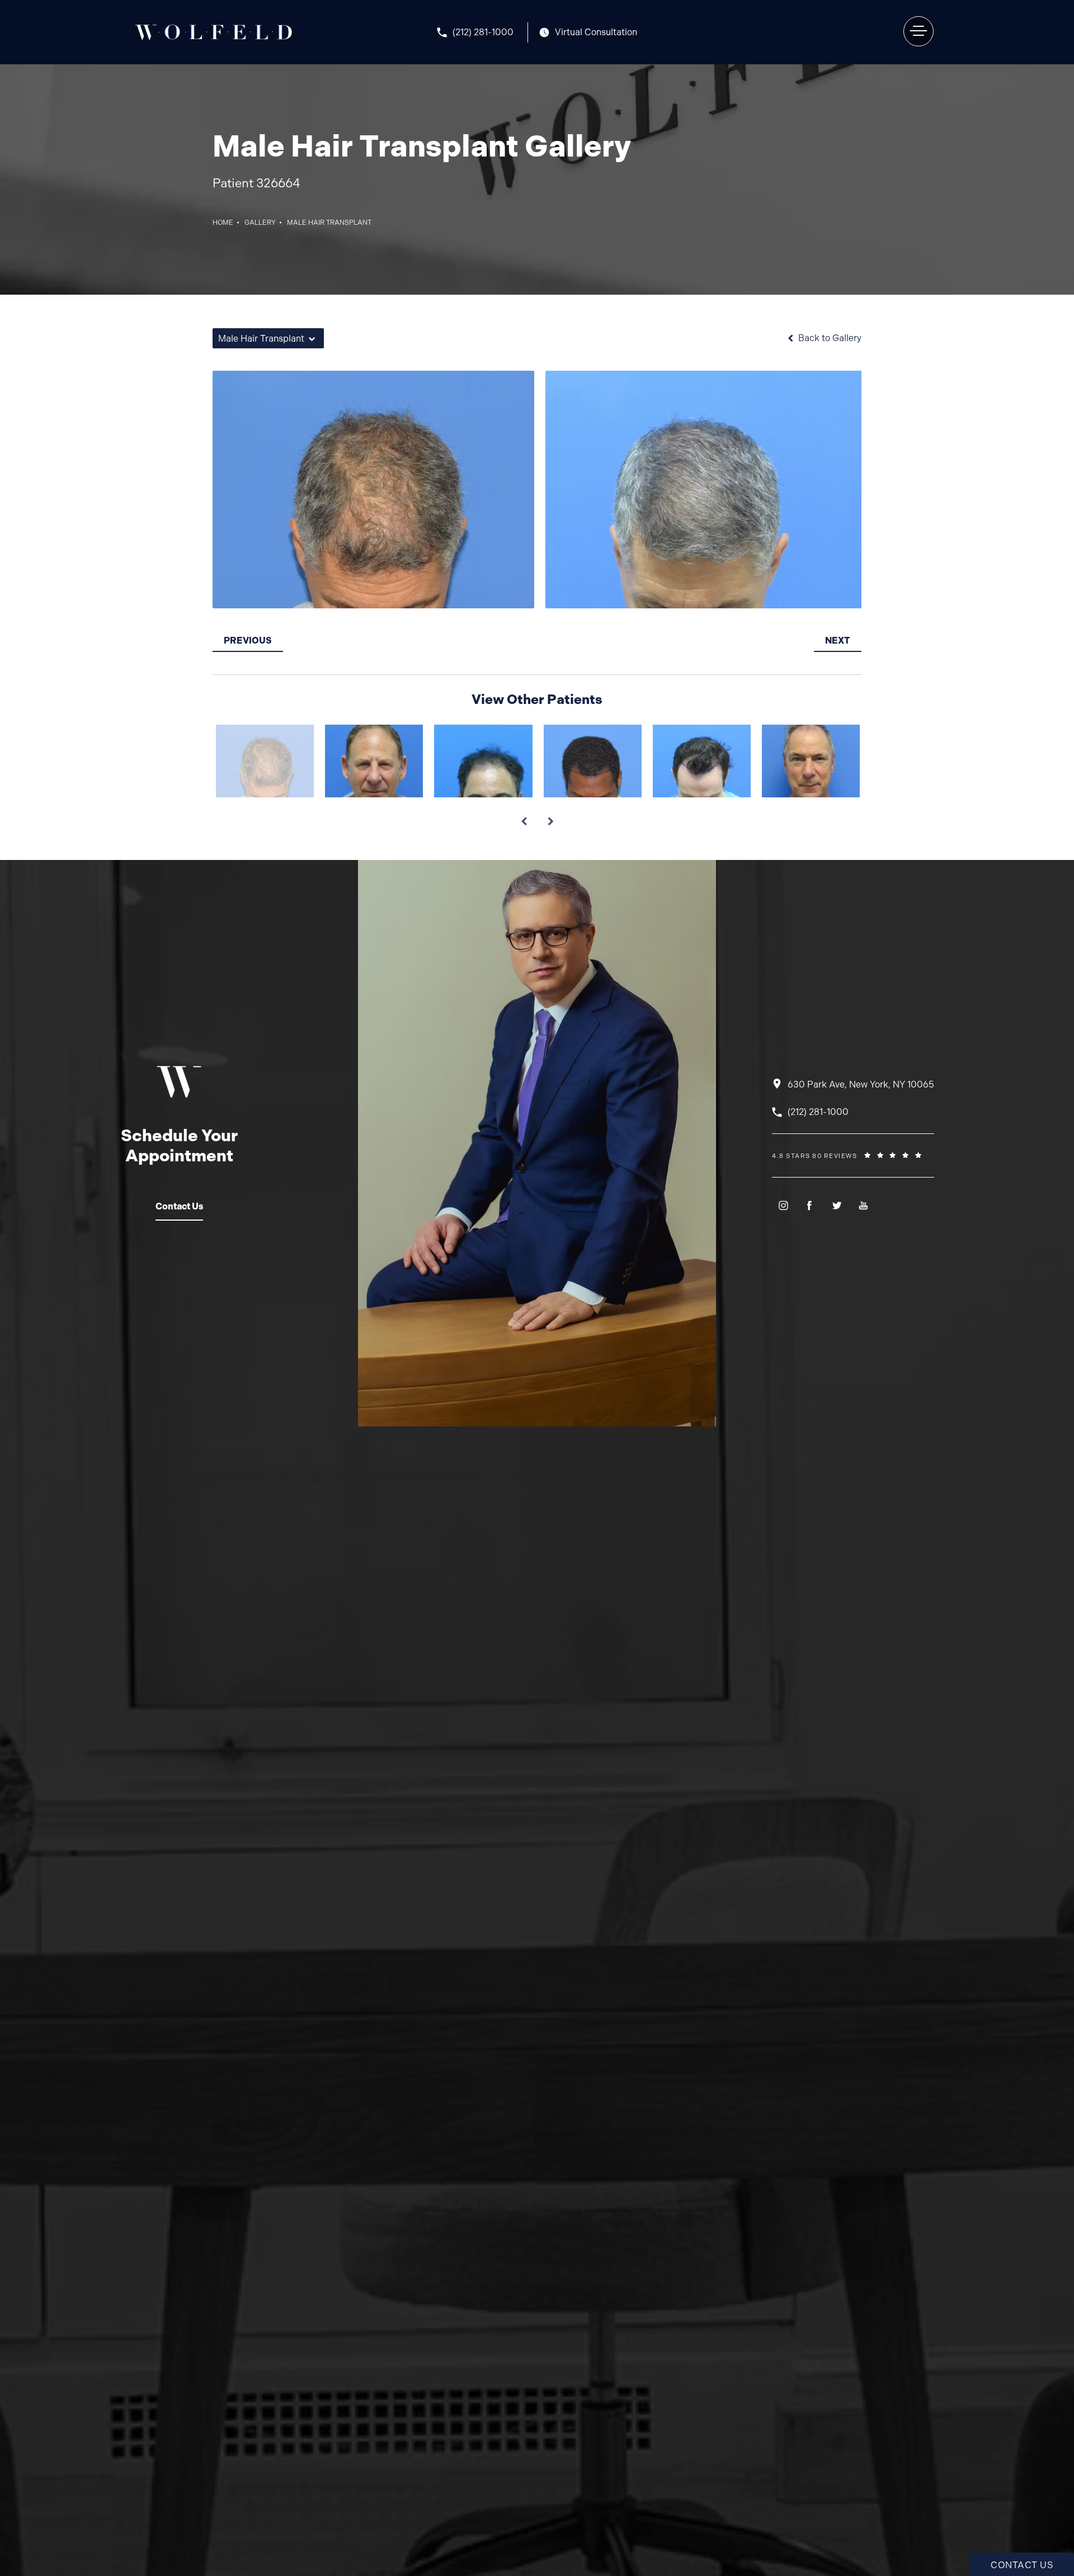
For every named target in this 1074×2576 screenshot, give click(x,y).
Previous (248, 641)
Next (838, 641)
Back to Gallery (829, 338)
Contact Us (179, 1206)
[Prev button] (524, 817)
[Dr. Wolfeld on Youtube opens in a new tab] (863, 1205)
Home (223, 223)
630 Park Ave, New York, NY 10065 (861, 1084)
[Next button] (550, 817)
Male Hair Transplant (329, 223)
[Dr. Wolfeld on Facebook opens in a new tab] (810, 1205)
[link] (482, 32)
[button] (918, 31)
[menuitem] (783, 1205)
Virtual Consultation (596, 32)
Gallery (260, 223)
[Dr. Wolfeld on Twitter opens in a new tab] (837, 1205)
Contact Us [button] (1022, 2565)
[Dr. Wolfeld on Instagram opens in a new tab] (783, 1205)
